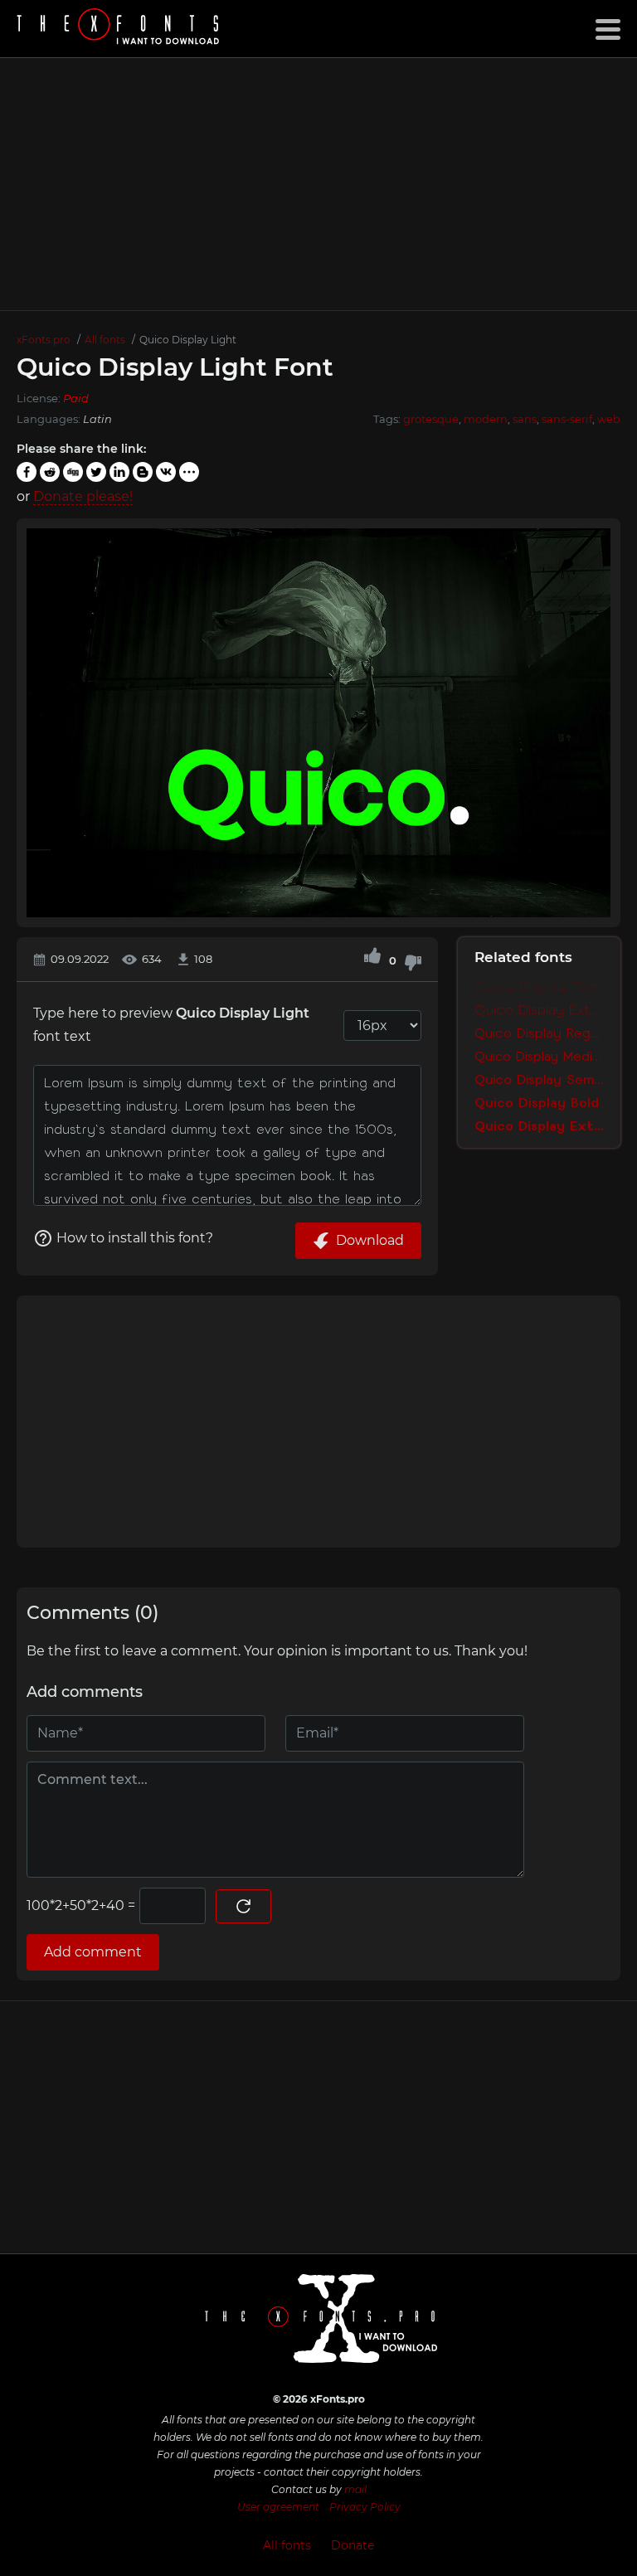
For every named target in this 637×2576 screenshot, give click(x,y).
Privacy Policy (365, 2507)
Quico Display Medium (539, 1057)
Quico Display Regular (539, 1033)
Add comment (93, 1952)
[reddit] (50, 472)
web (609, 419)
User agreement (278, 2507)
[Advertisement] (318, 184)
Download (370, 1240)
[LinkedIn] (119, 472)
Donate (353, 2545)
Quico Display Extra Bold (539, 1126)
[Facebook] (27, 472)
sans (525, 419)
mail (355, 2489)
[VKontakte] (166, 472)
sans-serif (567, 419)
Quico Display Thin (536, 987)
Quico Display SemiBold (539, 1080)
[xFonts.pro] (120, 29)
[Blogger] (143, 472)
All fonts (287, 2545)
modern (486, 419)
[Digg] (73, 472)
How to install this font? (135, 1238)
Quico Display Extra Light (539, 1010)
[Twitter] (96, 472)
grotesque (431, 419)
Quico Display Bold (537, 1103)
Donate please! (83, 496)
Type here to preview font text (171, 1025)
